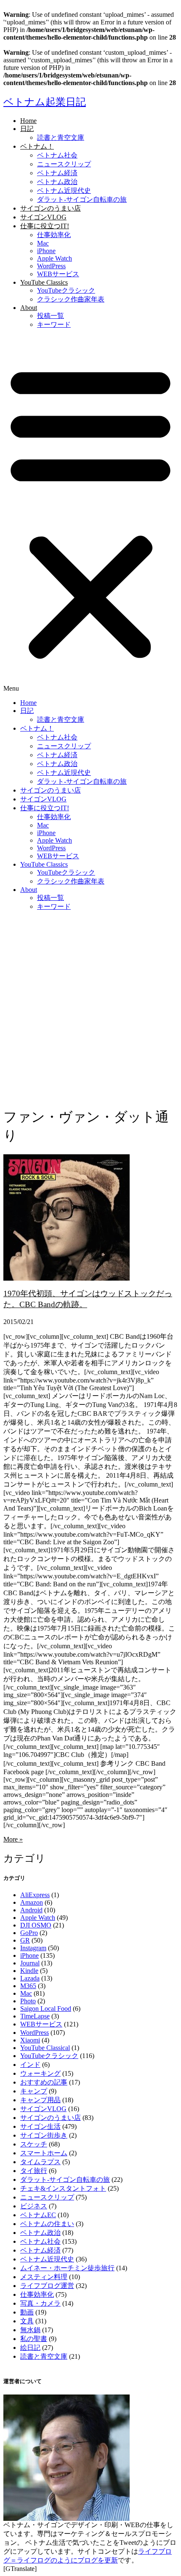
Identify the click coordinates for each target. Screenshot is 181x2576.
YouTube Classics (44, 282)
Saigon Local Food (46, 2009)
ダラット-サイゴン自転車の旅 (82, 199)
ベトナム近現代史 (64, 191)
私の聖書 (34, 2339)
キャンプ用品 (40, 2100)
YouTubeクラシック (66, 290)
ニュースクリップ (64, 164)
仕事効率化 (54, 235)
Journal (30, 1963)
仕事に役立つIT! (45, 226)
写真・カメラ (40, 2303)
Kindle (29, 1971)
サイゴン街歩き (44, 2135)
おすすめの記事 (44, 2082)
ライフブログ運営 (47, 2286)
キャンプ (34, 2091)
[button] (90, 514)
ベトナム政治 (57, 182)
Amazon (32, 1902)
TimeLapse (35, 2016)
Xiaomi (30, 2040)
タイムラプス (40, 2162)
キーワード (54, 324)
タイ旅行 (34, 2171)
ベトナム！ (37, 146)
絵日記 (30, 2348)
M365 (28, 1986)
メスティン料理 (44, 2277)
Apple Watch (55, 258)
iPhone (46, 251)
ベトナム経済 (57, 173)
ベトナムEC (38, 2215)
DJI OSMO (36, 1925)
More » (13, 1839)
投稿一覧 (51, 316)
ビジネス (34, 2206)
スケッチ (34, 2144)
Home (28, 121)
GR (25, 1940)
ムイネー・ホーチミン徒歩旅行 (67, 2268)
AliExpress (35, 1895)
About (29, 308)
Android (31, 1910)
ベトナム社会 (57, 155)
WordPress (51, 266)
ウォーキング (40, 2073)
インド (30, 2065)
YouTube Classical (45, 2048)
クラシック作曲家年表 (71, 299)
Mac (43, 243)
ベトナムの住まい (47, 2224)
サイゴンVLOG (43, 217)
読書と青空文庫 (61, 137)
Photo (28, 2001)
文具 (27, 2321)
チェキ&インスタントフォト (63, 2188)
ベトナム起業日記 (45, 102)
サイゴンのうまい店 (51, 208)
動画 (27, 2312)
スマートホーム (44, 2153)
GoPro (29, 1933)
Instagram (33, 1948)
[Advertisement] (90, 1009)
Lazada (30, 1978)
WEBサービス (58, 274)
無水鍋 (30, 2330)
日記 (27, 129)
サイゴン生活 (40, 2126)
